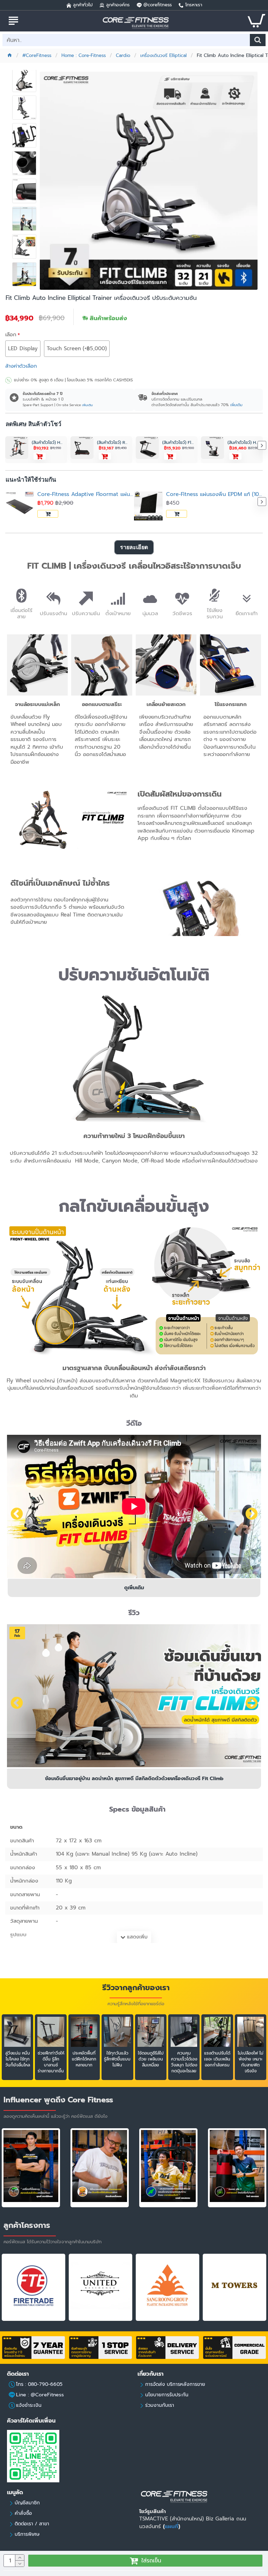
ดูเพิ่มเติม (134, 1588)
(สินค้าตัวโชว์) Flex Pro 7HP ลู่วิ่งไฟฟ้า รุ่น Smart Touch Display (178, 443)
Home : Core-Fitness (84, 56)
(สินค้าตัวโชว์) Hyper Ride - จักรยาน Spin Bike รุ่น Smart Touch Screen (243, 443)
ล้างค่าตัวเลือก (21, 366)
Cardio (123, 56)
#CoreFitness (37, 56)
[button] (6, 502)
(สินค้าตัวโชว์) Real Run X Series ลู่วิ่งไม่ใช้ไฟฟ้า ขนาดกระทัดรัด (113, 443)
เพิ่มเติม (87, 405)
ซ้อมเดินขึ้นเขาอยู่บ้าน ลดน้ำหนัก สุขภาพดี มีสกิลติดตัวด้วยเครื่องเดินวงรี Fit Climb (134, 1779)
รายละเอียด (134, 547)
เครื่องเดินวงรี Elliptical (163, 56)
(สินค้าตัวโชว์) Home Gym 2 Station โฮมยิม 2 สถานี (48, 443)
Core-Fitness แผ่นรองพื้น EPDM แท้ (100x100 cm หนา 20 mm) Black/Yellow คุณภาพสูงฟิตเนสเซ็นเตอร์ (214, 494)
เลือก (11, 334)
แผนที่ (172, 2526)
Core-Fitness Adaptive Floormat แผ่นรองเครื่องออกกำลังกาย (86, 494)
